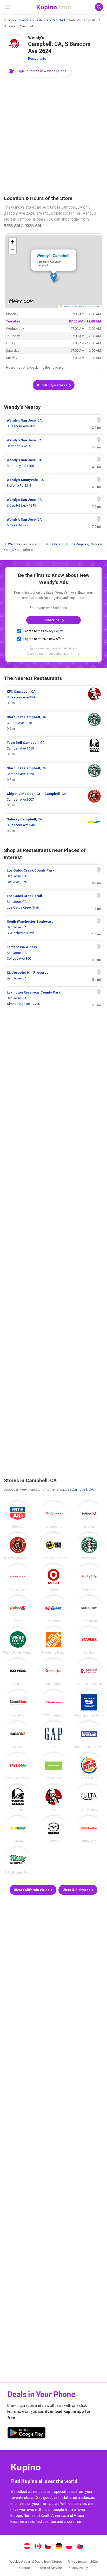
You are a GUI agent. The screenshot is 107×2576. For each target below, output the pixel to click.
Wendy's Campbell (53, 255)
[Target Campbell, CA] (53, 1578)
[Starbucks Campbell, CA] (89, 1546)
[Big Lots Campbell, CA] (18, 1735)
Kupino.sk (80, 2547)
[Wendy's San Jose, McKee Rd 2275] (53, 522)
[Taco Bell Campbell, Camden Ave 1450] (53, 748)
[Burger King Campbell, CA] (89, 1766)
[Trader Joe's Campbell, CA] (18, 1578)
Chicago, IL (60, 544)
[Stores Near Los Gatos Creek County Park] (53, 876)
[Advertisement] (53, 136)
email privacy (68, 648)
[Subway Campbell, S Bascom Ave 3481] (53, 825)
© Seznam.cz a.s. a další (86, 306)
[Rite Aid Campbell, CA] (18, 1515)
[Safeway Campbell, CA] (89, 1515)
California (41, 20)
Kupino (9, 20)
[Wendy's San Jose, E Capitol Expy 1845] (53, 503)
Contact (25, 2568)
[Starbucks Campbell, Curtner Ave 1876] (53, 723)
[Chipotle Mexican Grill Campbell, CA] (18, 1546)
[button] (38, 71)
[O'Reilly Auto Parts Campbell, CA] (18, 1861)
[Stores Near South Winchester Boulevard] (53, 927)
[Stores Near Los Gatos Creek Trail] (53, 902)
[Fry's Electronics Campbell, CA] (18, 1766)
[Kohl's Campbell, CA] (18, 1672)
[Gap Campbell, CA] (53, 1735)
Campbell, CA (82, 1489)
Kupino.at (27, 2547)
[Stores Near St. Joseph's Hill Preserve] (53, 976)
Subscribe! (52, 620)
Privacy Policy (53, 631)
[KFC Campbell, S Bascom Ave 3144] (53, 697)
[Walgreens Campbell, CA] (53, 1515)
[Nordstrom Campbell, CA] (89, 1609)
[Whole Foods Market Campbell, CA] (18, 1640)
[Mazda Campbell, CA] (53, 1829)
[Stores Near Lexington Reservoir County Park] (53, 998)
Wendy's (14, 544)
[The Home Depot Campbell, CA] (53, 1640)
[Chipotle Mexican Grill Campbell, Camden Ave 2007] (53, 800)
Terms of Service (49, 2568)
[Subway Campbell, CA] (18, 1829)
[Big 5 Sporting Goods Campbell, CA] (89, 1704)
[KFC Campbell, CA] (53, 1798)
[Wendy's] (14, 46)
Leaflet (66, 306)
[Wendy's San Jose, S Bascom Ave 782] (53, 423)
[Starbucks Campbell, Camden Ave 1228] (53, 774)
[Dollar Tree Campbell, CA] (53, 1766)
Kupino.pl (69, 2547)
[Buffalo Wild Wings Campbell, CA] (53, 1546)
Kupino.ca (38, 2547)
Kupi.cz (48, 2547)
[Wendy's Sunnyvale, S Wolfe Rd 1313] (53, 483)
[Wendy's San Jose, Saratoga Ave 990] (53, 443)
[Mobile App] (26, 2434)
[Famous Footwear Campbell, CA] (89, 1672)
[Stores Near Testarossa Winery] (53, 953)
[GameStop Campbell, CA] (18, 1704)
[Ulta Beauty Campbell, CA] (89, 1798)
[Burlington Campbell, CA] (53, 1672)
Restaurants (37, 59)
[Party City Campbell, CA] (89, 1578)
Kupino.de (59, 2547)
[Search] (99, 7)
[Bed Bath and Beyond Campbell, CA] (89, 1735)
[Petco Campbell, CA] (18, 1609)
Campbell (58, 20)
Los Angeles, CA (82, 544)
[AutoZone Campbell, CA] (89, 1829)
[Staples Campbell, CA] (89, 1640)
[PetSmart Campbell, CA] (53, 1609)
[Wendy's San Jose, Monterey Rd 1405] (53, 463)
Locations (24, 20)
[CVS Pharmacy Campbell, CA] (53, 1704)
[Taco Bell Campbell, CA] (18, 1798)
